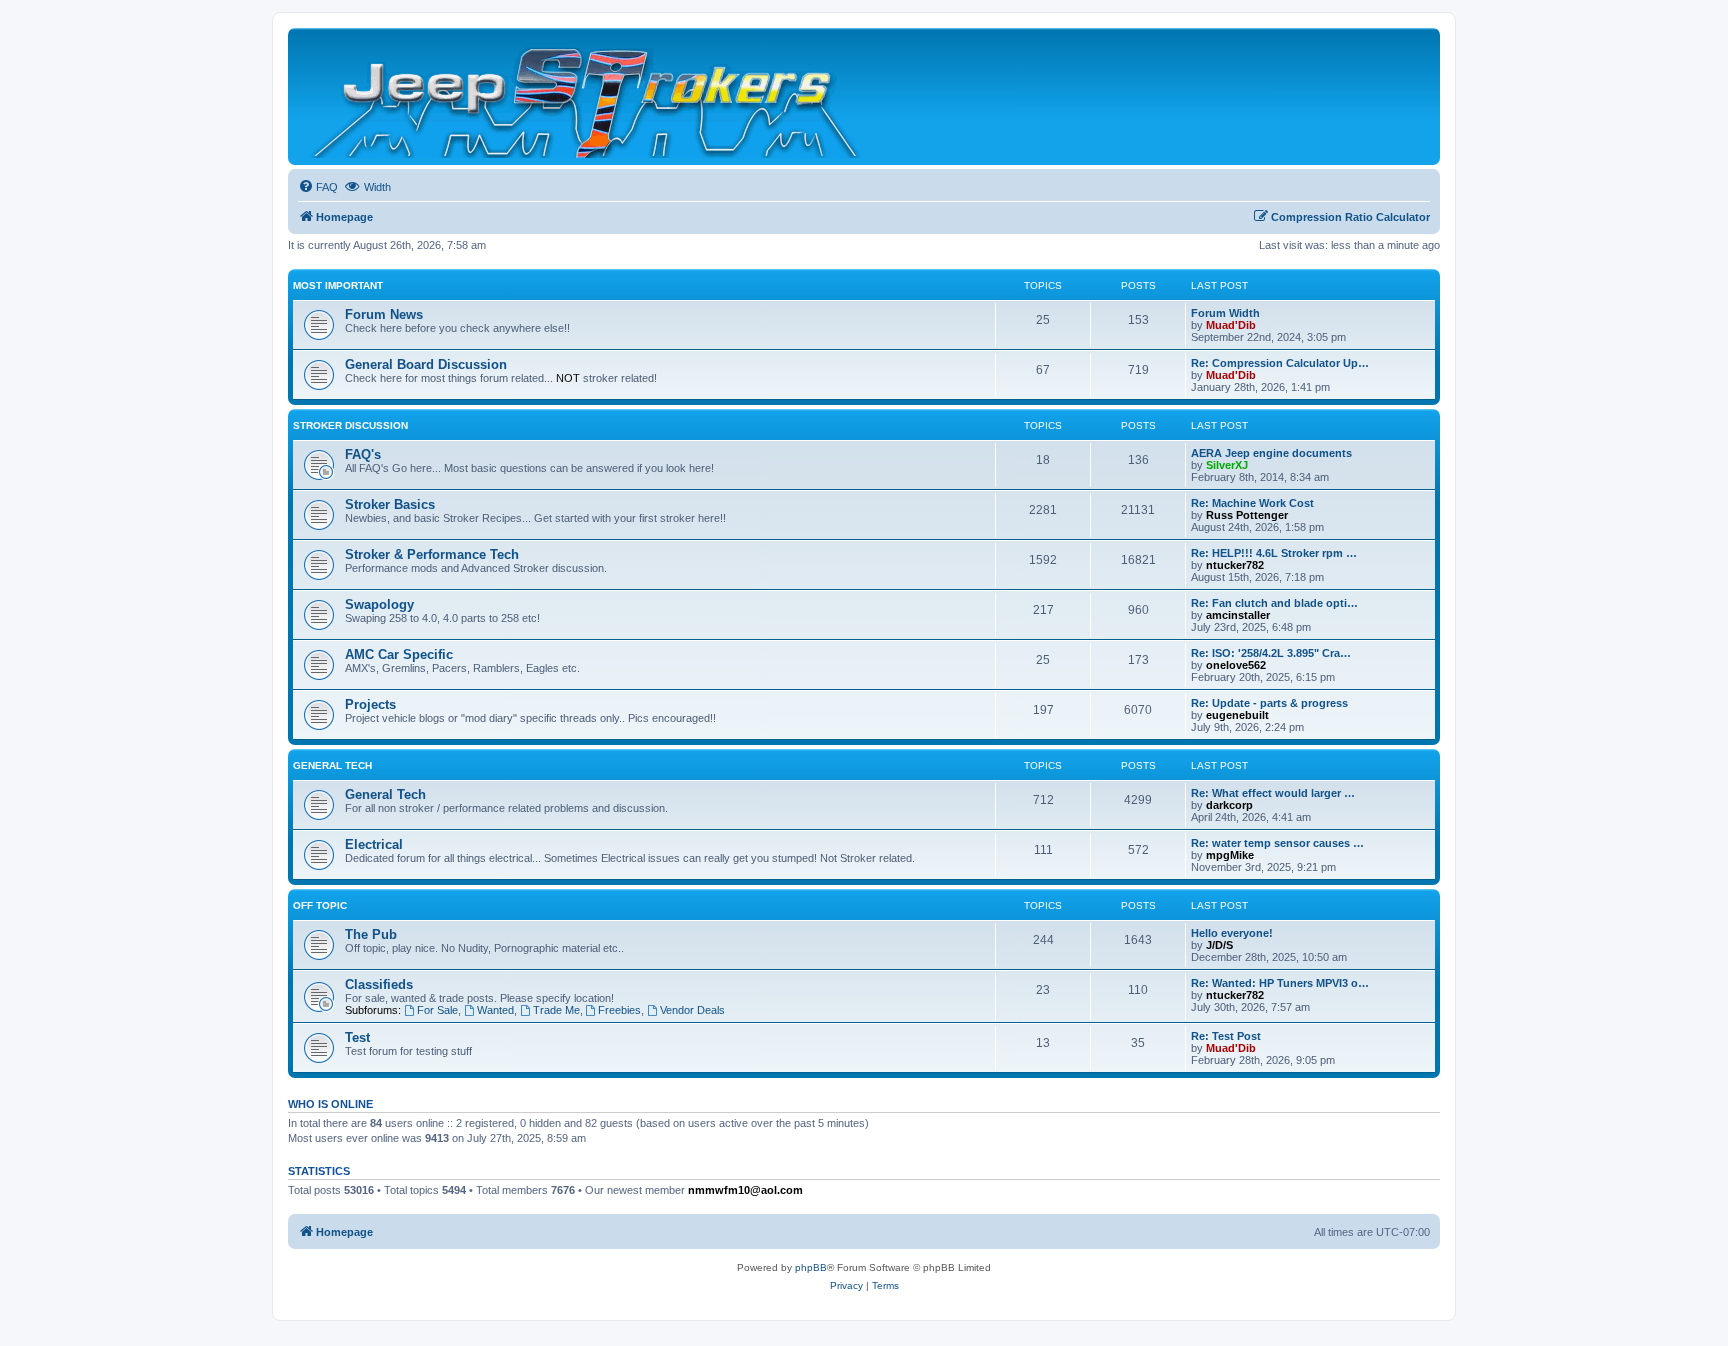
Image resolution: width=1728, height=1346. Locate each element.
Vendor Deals (692, 1010)
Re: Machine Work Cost (1252, 503)
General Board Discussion (426, 364)
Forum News (384, 314)
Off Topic (320, 905)
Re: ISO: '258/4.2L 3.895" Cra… (1271, 653)
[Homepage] (587, 96)
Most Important (338, 285)
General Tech (332, 765)
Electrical (374, 844)
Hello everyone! (1232, 933)
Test (357, 1037)
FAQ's (363, 454)
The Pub (371, 934)
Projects (370, 704)
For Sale (437, 1010)
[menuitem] (318, 187)
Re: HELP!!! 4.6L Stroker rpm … (1274, 553)
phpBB (811, 1267)
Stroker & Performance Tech (432, 554)
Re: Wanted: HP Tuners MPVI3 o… (1280, 983)
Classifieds (379, 984)
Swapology (379, 604)
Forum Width (1225, 313)
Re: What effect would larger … (1273, 793)
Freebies (619, 1010)
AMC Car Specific (399, 654)
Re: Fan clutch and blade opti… (1274, 603)
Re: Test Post (1226, 1036)
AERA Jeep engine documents (1271, 453)
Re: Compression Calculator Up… (1280, 363)
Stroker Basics (390, 504)
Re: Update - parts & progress (1269, 703)
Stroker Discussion (350, 425)
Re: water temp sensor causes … (1277, 843)
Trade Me (556, 1010)
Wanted (495, 1010)
